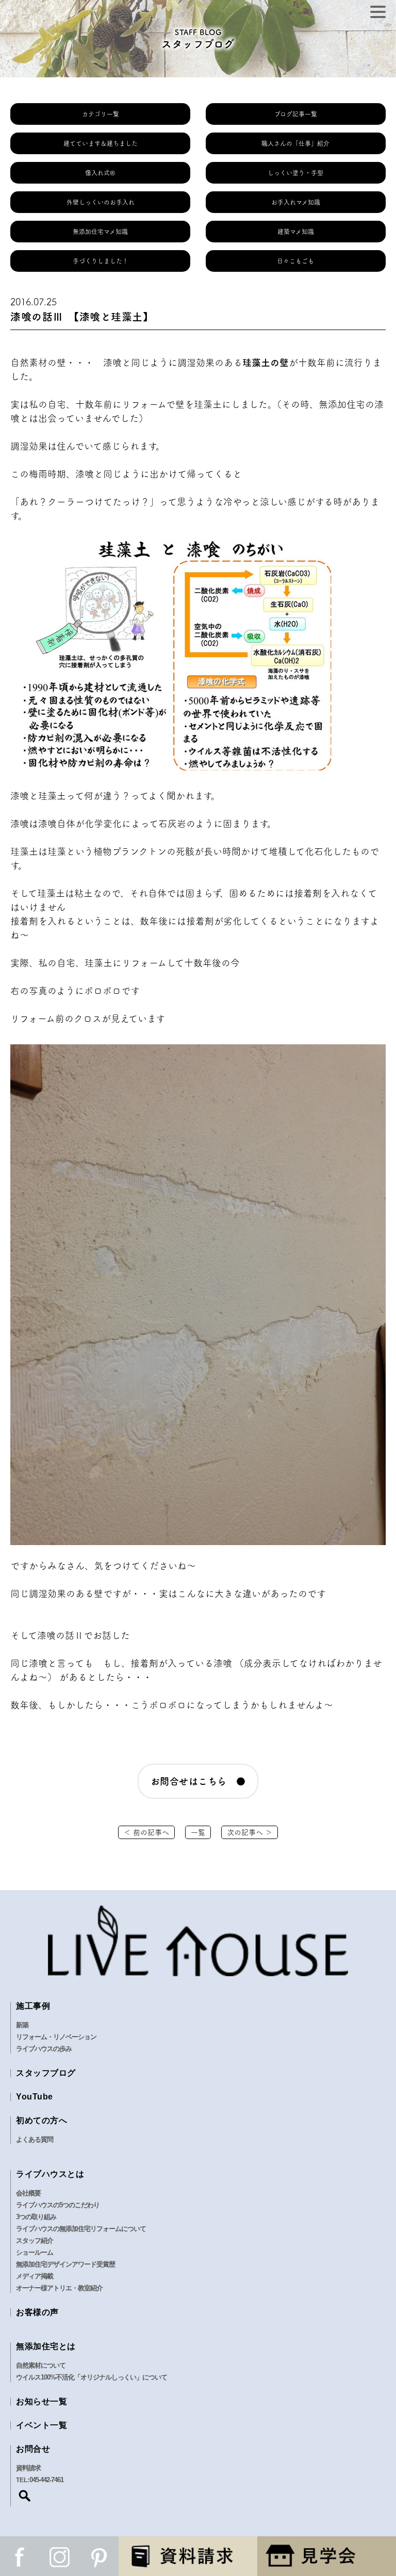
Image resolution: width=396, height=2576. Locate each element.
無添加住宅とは (46, 2346)
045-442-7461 (46, 2480)
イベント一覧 (42, 2425)
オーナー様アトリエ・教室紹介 (59, 2288)
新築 (22, 2025)
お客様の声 (37, 2312)
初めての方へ (42, 2120)
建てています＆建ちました (101, 143)
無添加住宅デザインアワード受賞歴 (65, 2264)
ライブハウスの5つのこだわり (58, 2205)
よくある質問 (35, 2139)
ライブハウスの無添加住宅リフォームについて (81, 2229)
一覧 (198, 1832)
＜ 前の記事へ (146, 1832)
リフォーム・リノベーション (56, 2037)
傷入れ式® (100, 173)
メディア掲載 (35, 2276)
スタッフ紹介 (35, 2241)
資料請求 (28, 2468)
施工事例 (33, 2006)
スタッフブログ (46, 2073)
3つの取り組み (36, 2217)
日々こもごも (295, 261)
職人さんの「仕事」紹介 (295, 143)
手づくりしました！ (101, 261)
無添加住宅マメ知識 (100, 232)
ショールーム (35, 2252)
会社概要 (28, 2193)
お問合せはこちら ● (198, 1781)
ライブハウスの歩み (44, 2049)
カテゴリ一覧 (101, 114)
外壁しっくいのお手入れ (101, 202)
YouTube (35, 2097)
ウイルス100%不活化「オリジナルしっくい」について (92, 2377)
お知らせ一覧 (42, 2401)
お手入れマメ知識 (296, 202)
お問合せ (33, 2449)
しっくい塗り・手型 (295, 173)
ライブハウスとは (50, 2174)
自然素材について (41, 2365)
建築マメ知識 (296, 232)
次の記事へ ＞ (250, 1832)
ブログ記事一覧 (296, 114)
